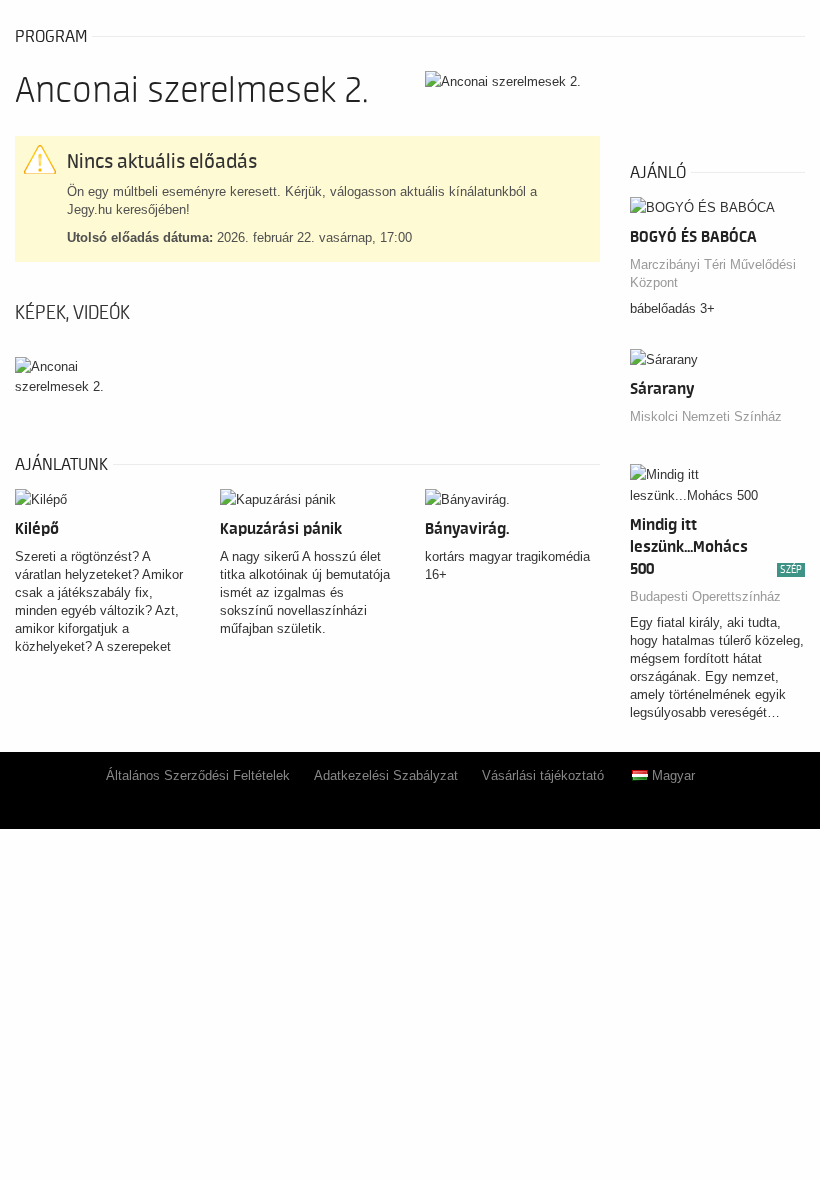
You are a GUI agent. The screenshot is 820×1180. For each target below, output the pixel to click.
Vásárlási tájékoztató (543, 775)
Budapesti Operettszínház (705, 596)
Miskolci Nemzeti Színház (706, 416)
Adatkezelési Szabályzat (386, 775)
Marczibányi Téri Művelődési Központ (713, 273)
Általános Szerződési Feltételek (198, 775)
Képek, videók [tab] (72, 313)
